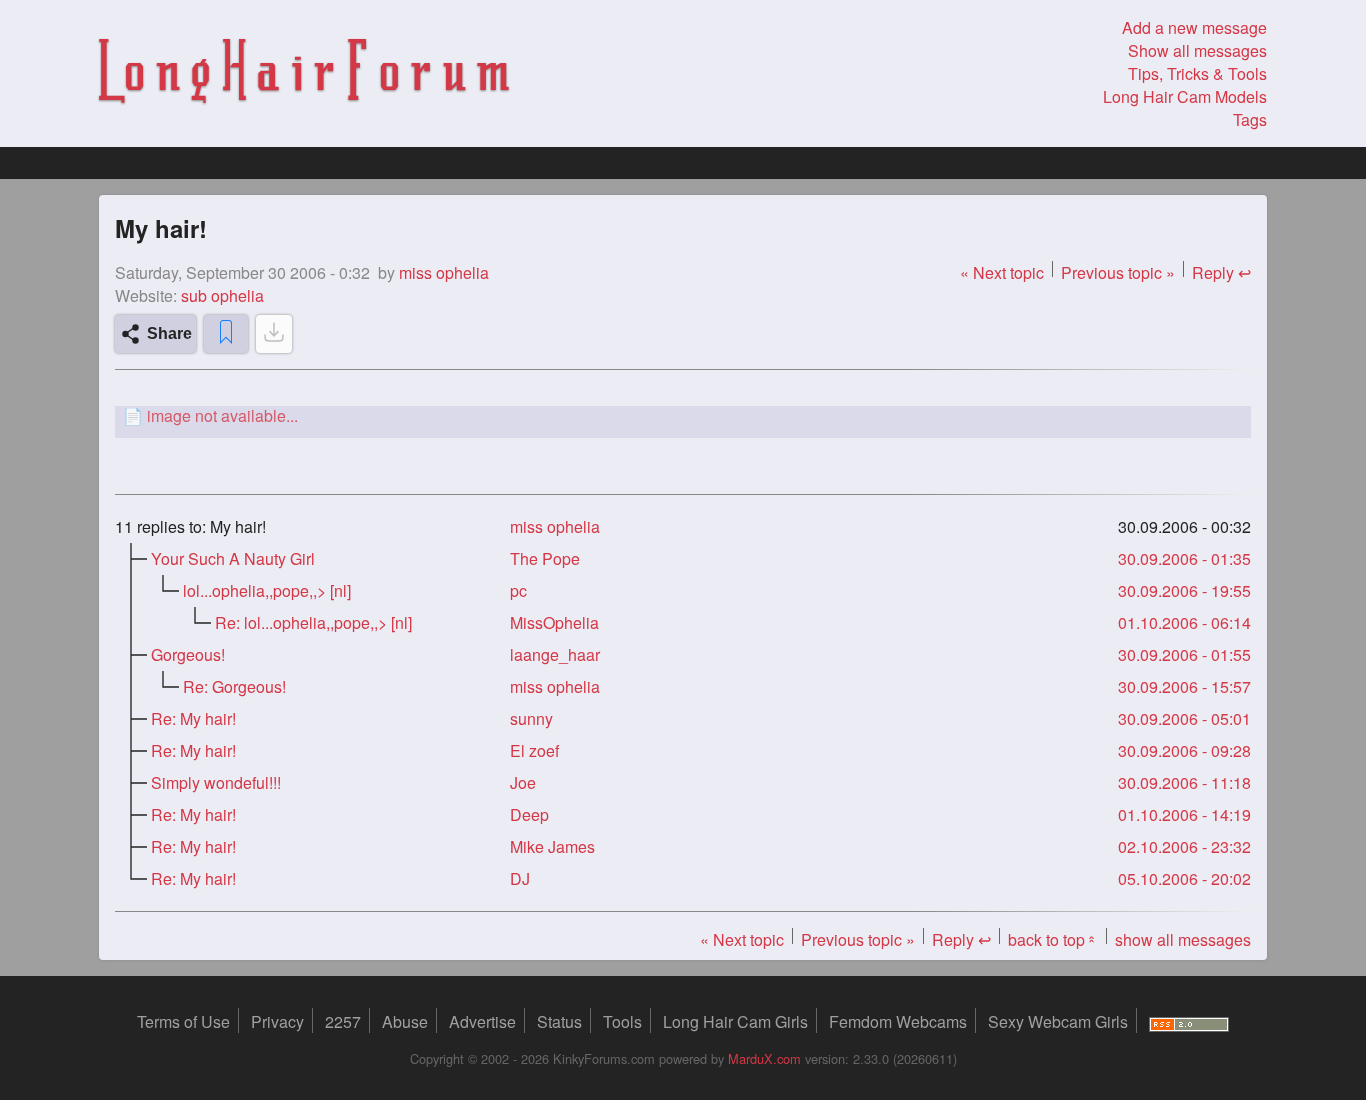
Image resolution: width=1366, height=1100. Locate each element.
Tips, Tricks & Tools (1197, 73)
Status (559, 1021)
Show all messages (1197, 50)
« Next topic (1002, 272)
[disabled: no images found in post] (274, 334)
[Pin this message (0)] (226, 334)
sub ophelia (222, 295)
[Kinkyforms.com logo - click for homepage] (304, 74)
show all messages (1183, 939)
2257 (343, 1021)
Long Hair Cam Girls (735, 1021)
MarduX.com (764, 1058)
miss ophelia (555, 526)
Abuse (405, 1021)
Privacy (277, 1021)
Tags (1250, 119)
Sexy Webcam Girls (1058, 1021)
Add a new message (1194, 27)
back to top (1053, 939)
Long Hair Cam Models (1185, 96)
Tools (622, 1021)
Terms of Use (183, 1021)
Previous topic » (1118, 272)
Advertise (482, 1021)
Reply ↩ (1221, 272)
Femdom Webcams (898, 1021)
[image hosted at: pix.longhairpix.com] (683, 415)
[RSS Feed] (1189, 1021)
